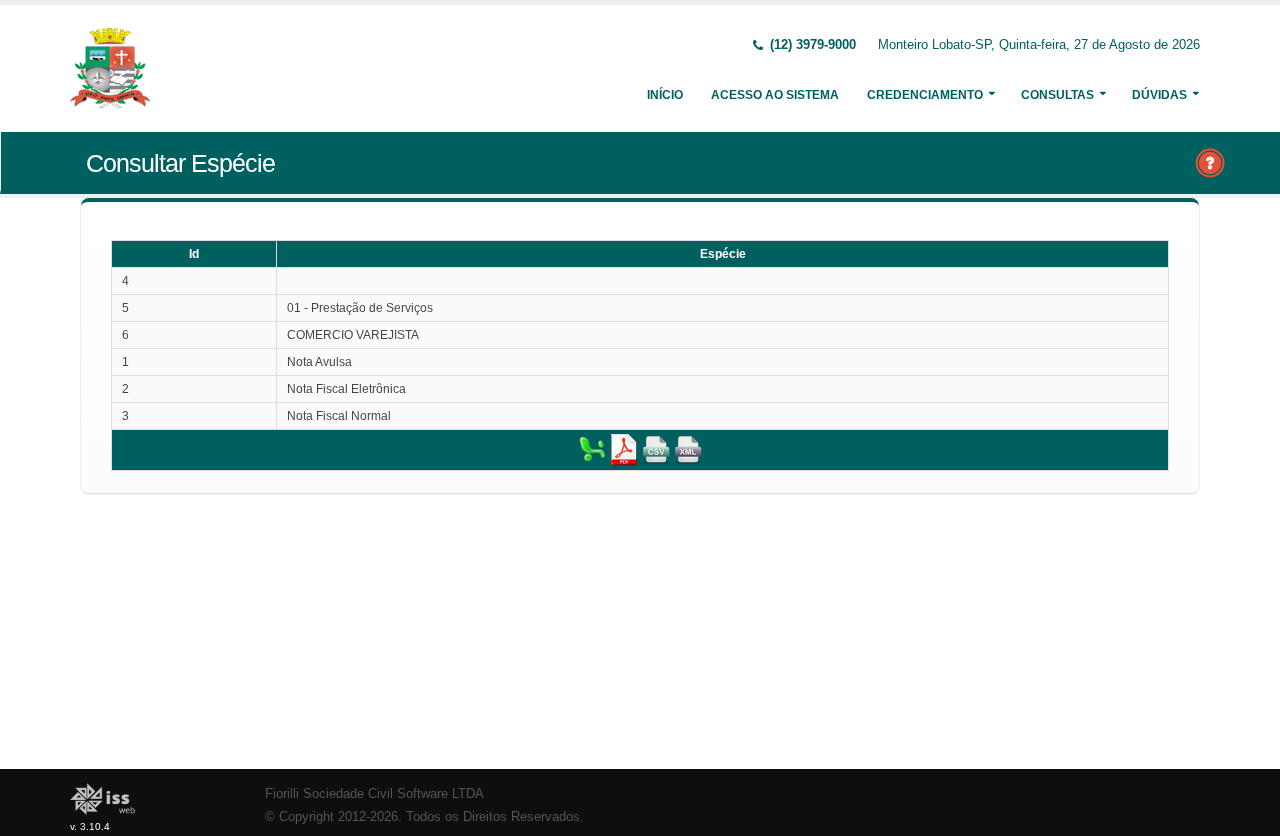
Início (665, 95)
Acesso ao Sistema (775, 95)
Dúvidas (1159, 95)
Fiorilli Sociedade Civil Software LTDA (374, 794)
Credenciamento (925, 95)
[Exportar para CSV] (656, 449)
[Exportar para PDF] (624, 449)
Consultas (1057, 95)
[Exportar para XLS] (592, 449)
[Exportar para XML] (688, 449)
